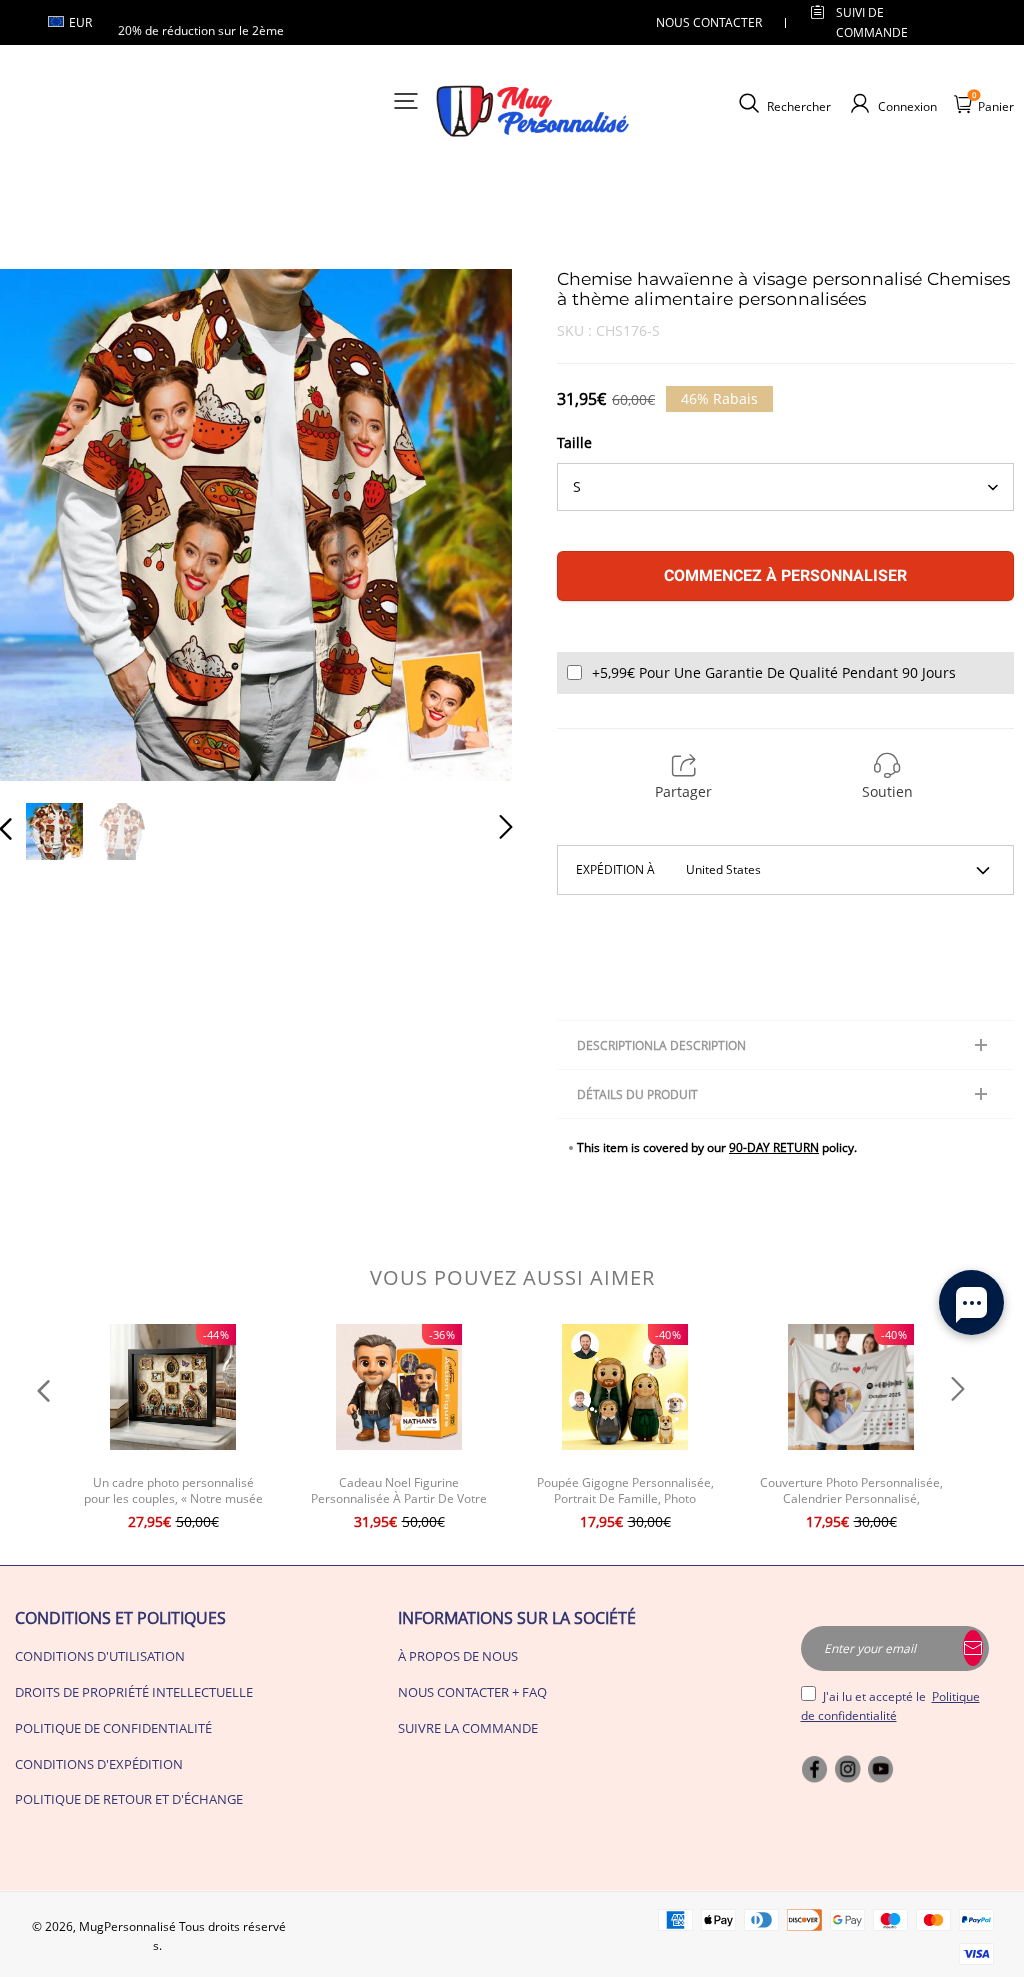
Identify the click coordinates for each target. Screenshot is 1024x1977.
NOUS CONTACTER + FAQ (472, 1692)
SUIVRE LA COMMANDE (468, 1728)
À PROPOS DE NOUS (458, 1656)
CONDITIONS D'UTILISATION (100, 1656)
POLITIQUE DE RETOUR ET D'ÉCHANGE (129, 1799)
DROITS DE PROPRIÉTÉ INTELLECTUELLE (134, 1692)
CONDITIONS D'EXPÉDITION (99, 1764)
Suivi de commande (872, 22)
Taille (574, 442)
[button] (46, 525)
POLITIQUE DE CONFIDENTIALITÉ (113, 1728)
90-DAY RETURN (774, 1147)
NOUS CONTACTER (709, 22)
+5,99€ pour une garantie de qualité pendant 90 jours (774, 672)
